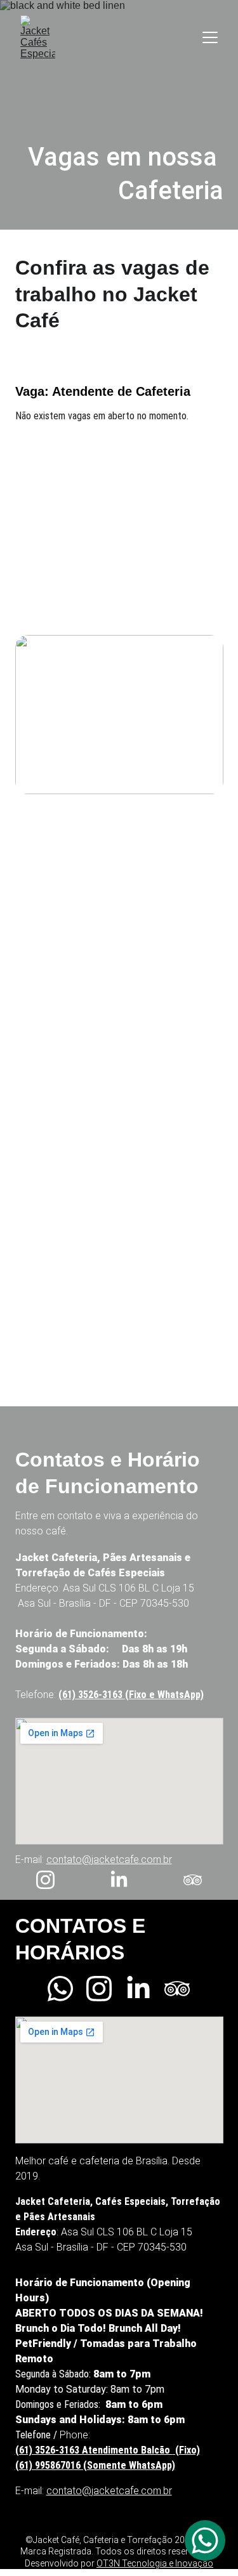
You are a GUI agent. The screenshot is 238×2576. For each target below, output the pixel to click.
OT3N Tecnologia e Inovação (155, 2563)
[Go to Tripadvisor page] (193, 1880)
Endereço (37, 1588)
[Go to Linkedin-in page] (125, 1880)
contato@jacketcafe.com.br (109, 1860)
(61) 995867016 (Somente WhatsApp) (95, 2465)
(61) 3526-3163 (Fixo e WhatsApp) (131, 1695)
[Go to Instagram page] (52, 1880)
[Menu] (210, 37)
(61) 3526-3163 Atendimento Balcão (94, 2450)
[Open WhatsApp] (205, 2540)
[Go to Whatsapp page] (67, 1989)
